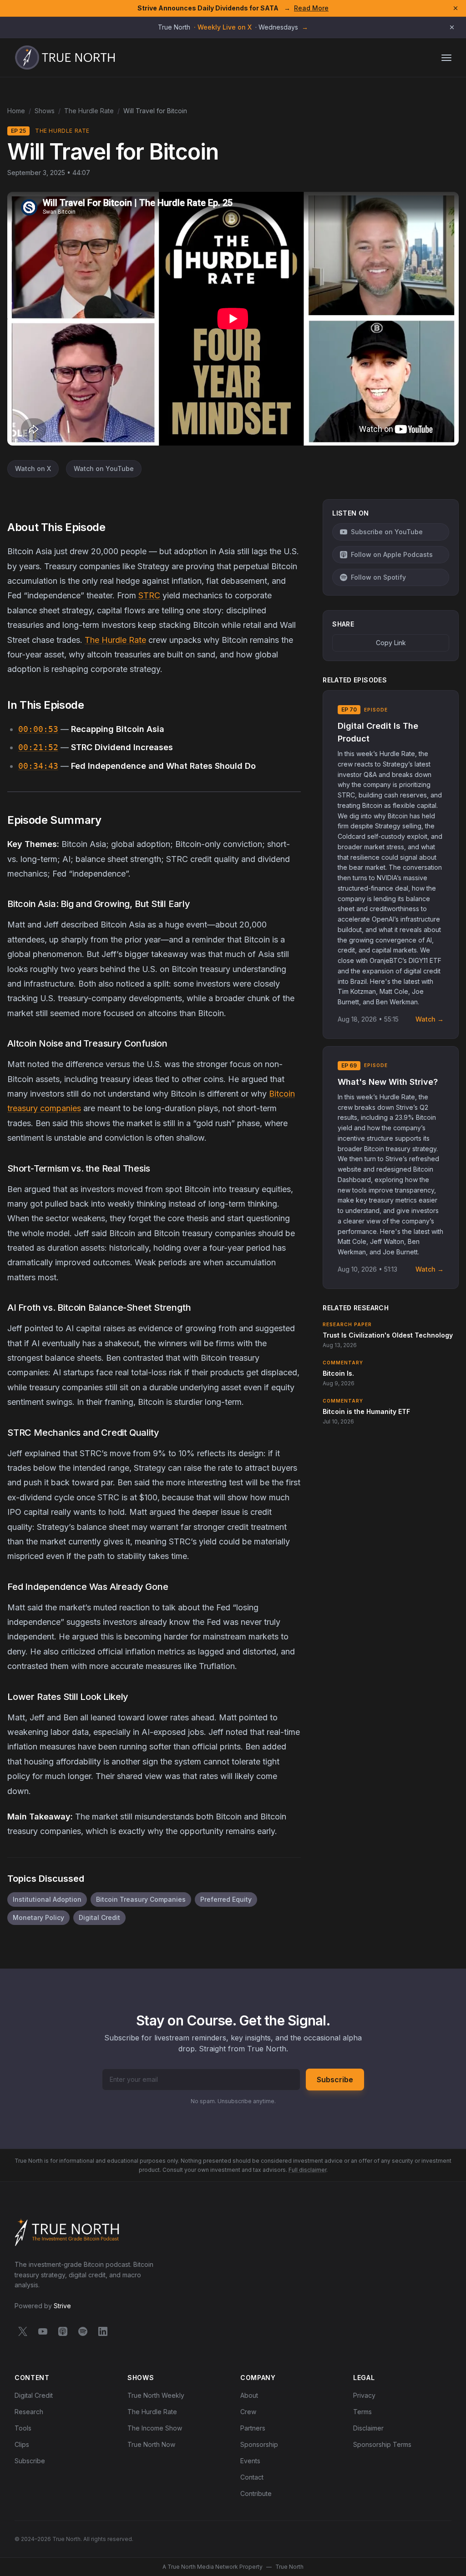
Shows (45, 111)
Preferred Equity (226, 1899)
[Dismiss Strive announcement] (456, 8)
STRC (149, 595)
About (249, 2395)
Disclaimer (368, 2428)
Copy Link (391, 643)
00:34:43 (38, 766)
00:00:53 (38, 729)
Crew (248, 2412)
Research (29, 2412)
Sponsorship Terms (382, 2444)
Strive (62, 2306)
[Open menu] (446, 58)
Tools (23, 2428)
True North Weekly (156, 2395)
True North (289, 2567)
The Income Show (155, 2428)
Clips (22, 2444)
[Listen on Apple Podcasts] (63, 2333)
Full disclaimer (307, 2170)
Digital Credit (99, 1917)
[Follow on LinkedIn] (103, 2333)
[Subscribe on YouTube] (43, 2333)
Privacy (364, 2395)
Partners (253, 2428)
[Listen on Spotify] (83, 2333)
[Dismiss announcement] (452, 27)
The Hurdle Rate (89, 111)
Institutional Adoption (47, 1899)
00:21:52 (38, 747)
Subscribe (335, 2080)
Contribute (256, 2493)
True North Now (151, 2444)
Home (16, 111)
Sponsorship (259, 2444)
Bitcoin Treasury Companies (141, 1899)
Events (250, 2461)
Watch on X (33, 469)
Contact (252, 2477)
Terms (362, 2412)
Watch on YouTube (104, 469)
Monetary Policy (38, 1917)
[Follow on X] (23, 2333)
